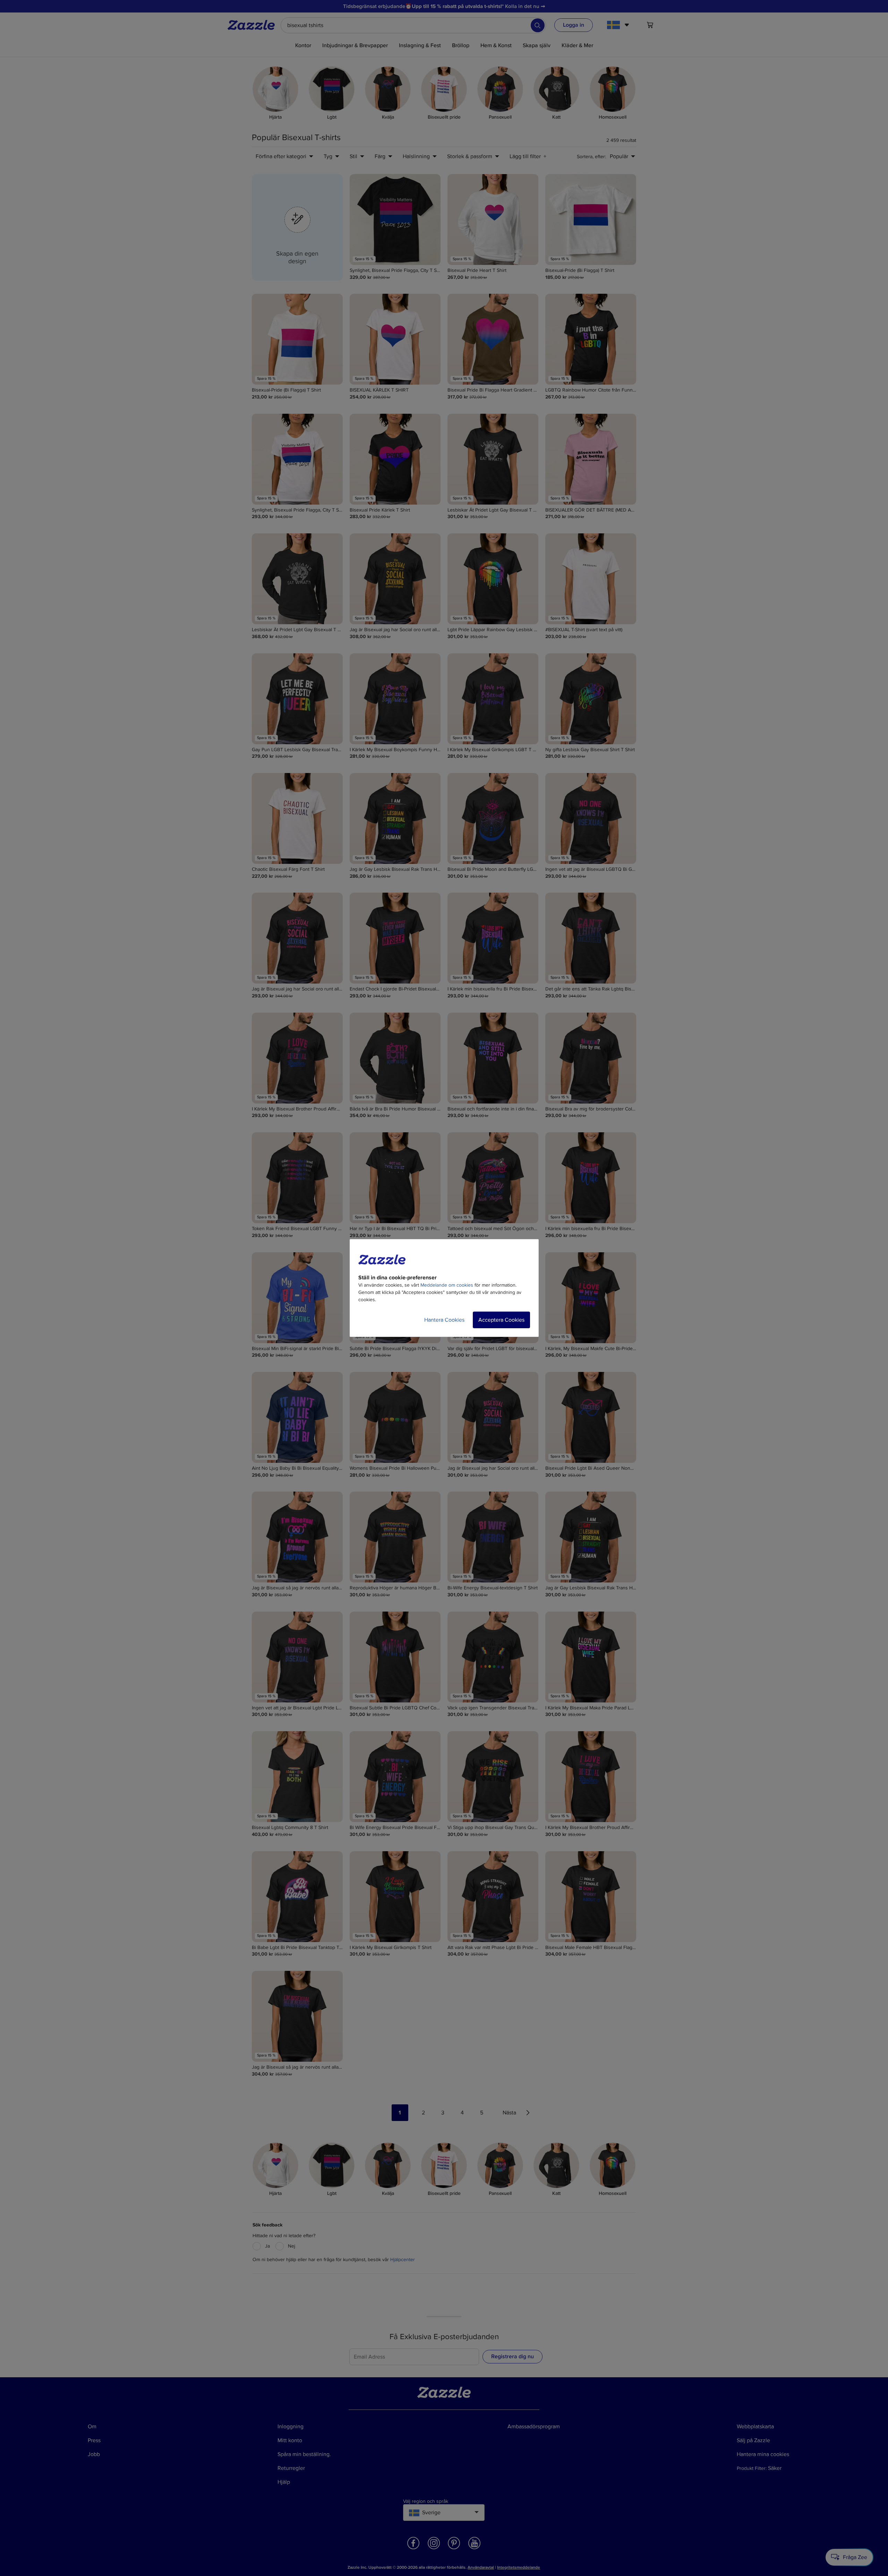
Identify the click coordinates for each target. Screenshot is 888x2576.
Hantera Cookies (444, 1320)
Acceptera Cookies (501, 1320)
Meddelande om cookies (447, 1285)
